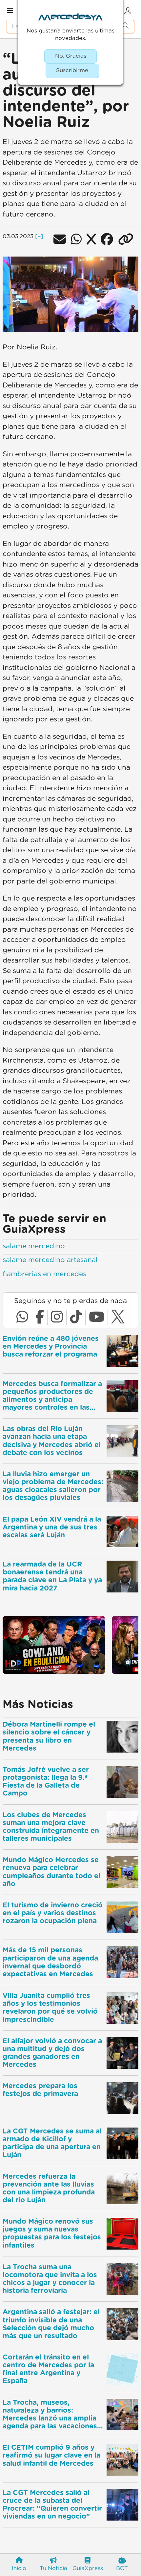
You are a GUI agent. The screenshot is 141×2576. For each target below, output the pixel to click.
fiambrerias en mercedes (44, 1274)
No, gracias (71, 56)
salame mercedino (34, 1246)
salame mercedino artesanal (50, 1260)
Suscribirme (72, 71)
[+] (39, 237)
